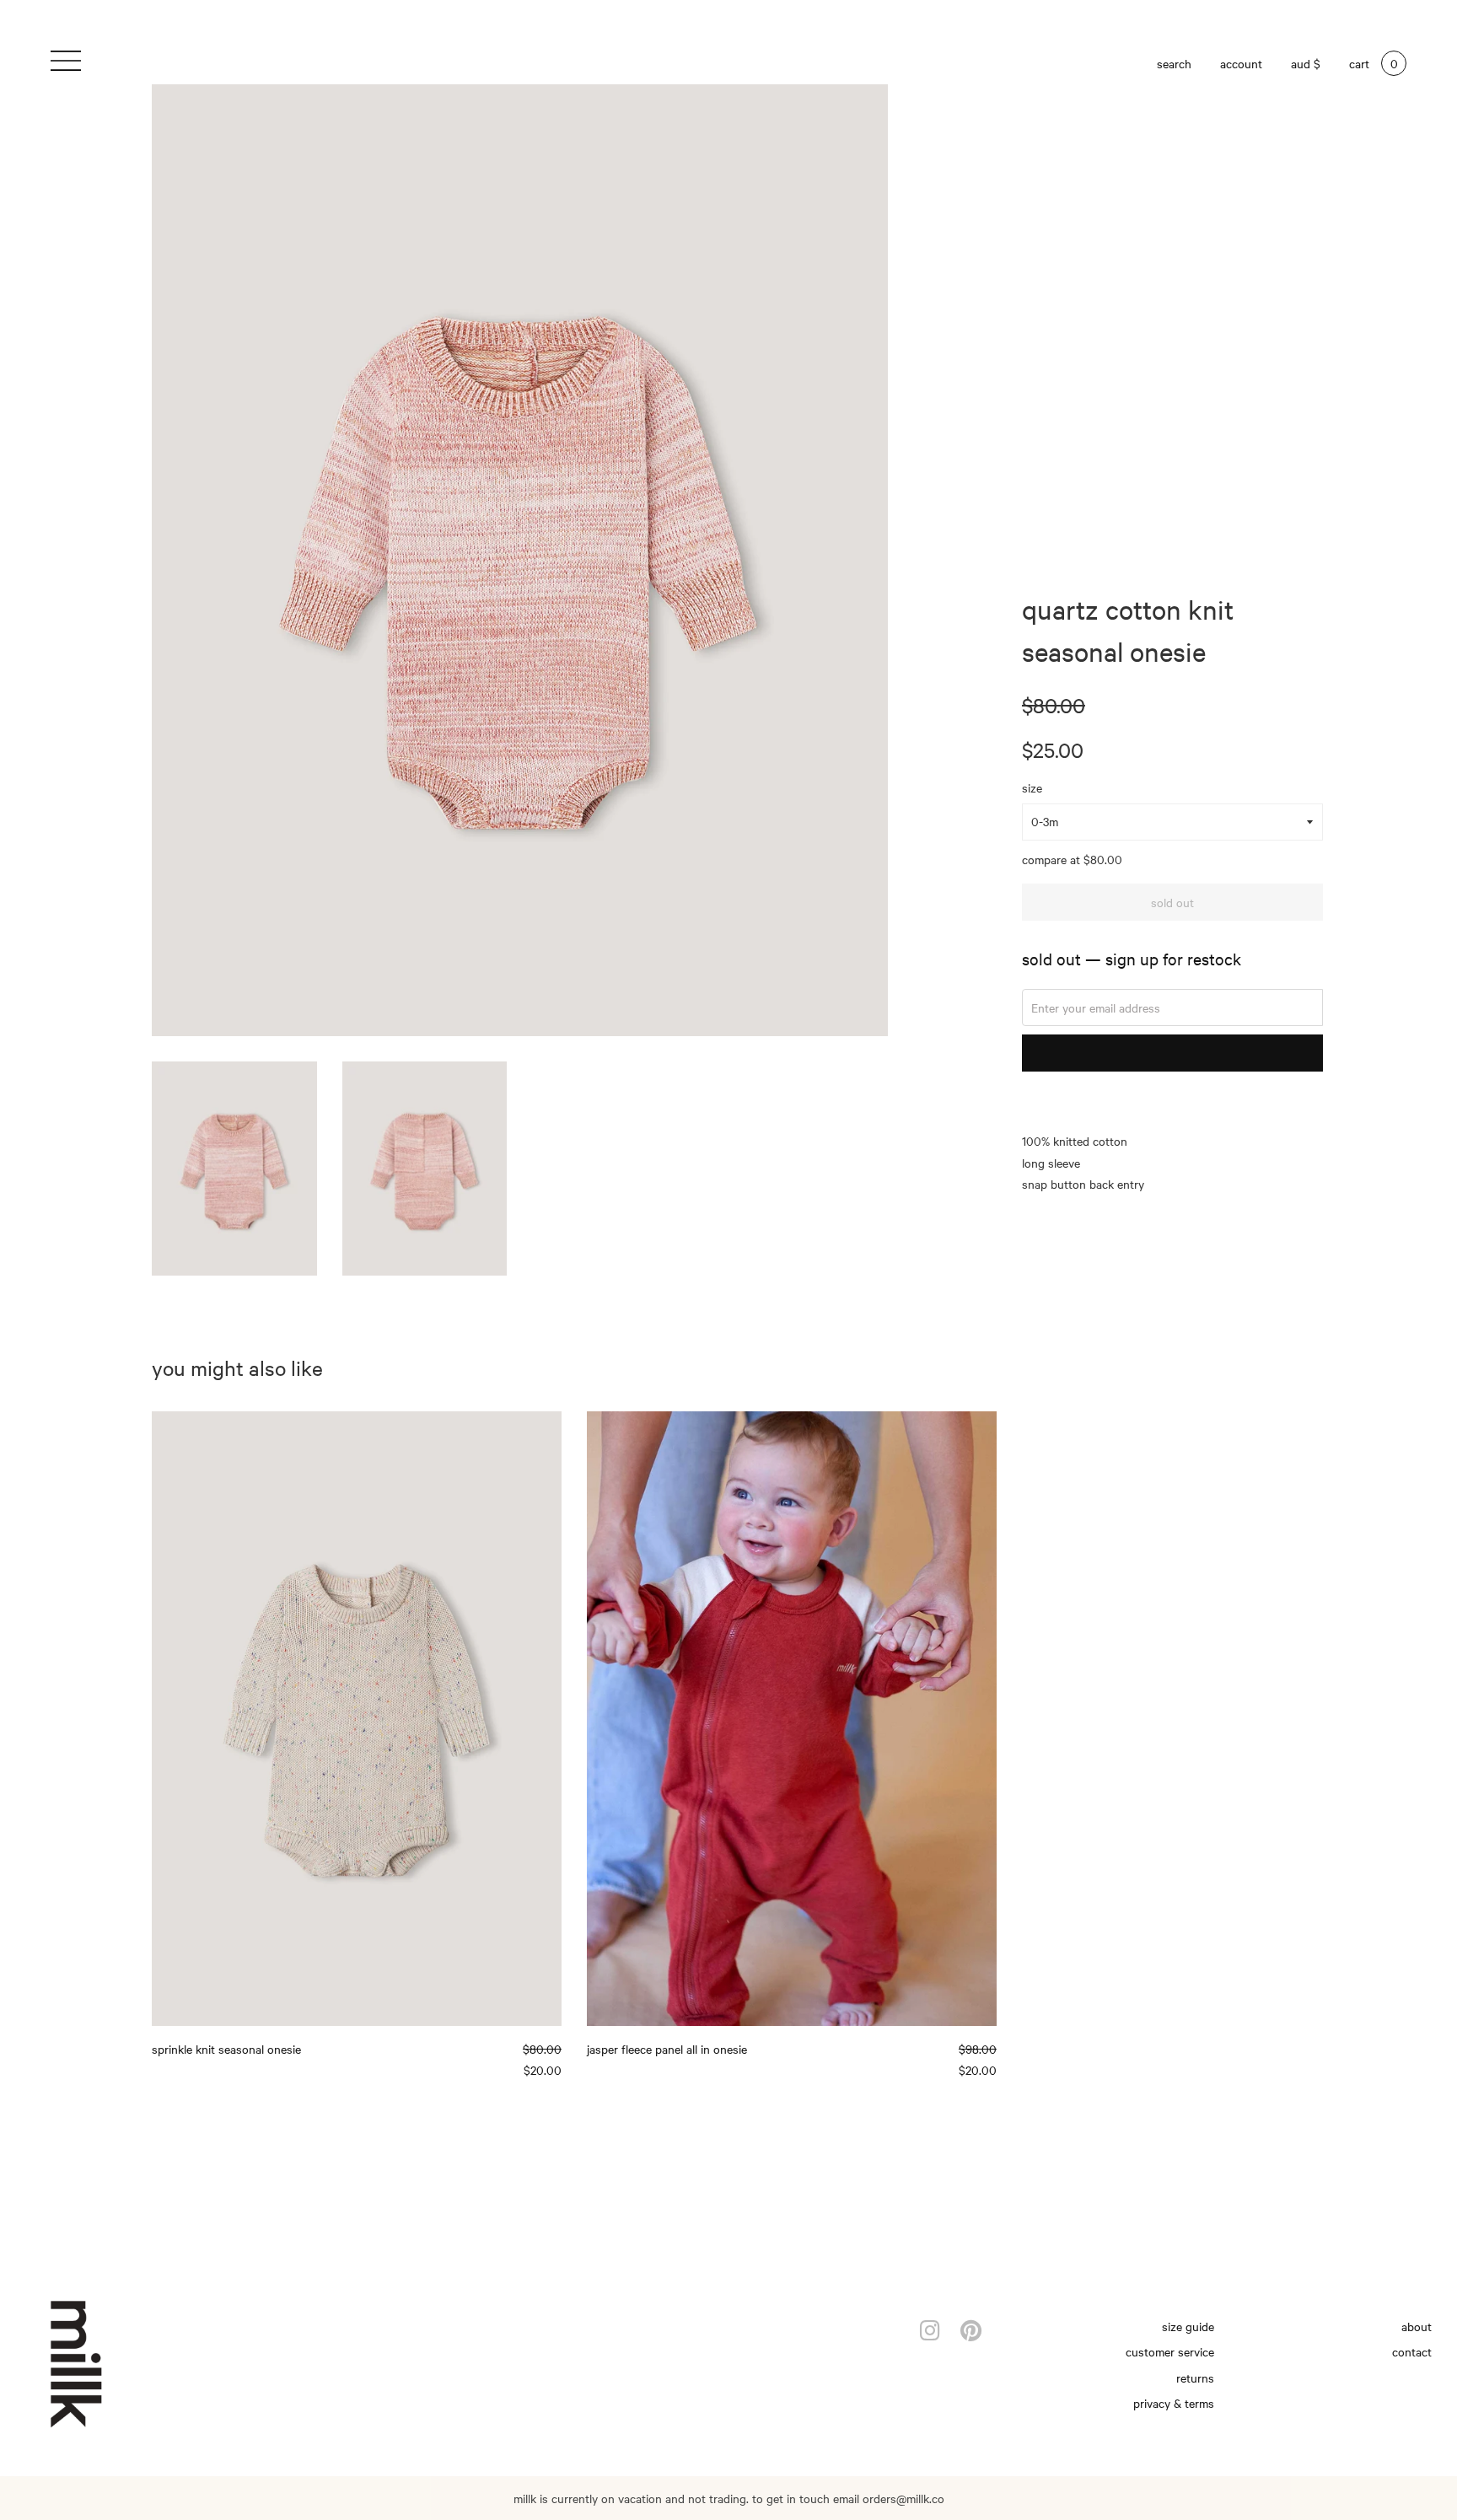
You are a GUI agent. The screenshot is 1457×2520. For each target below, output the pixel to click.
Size (1032, 787)
